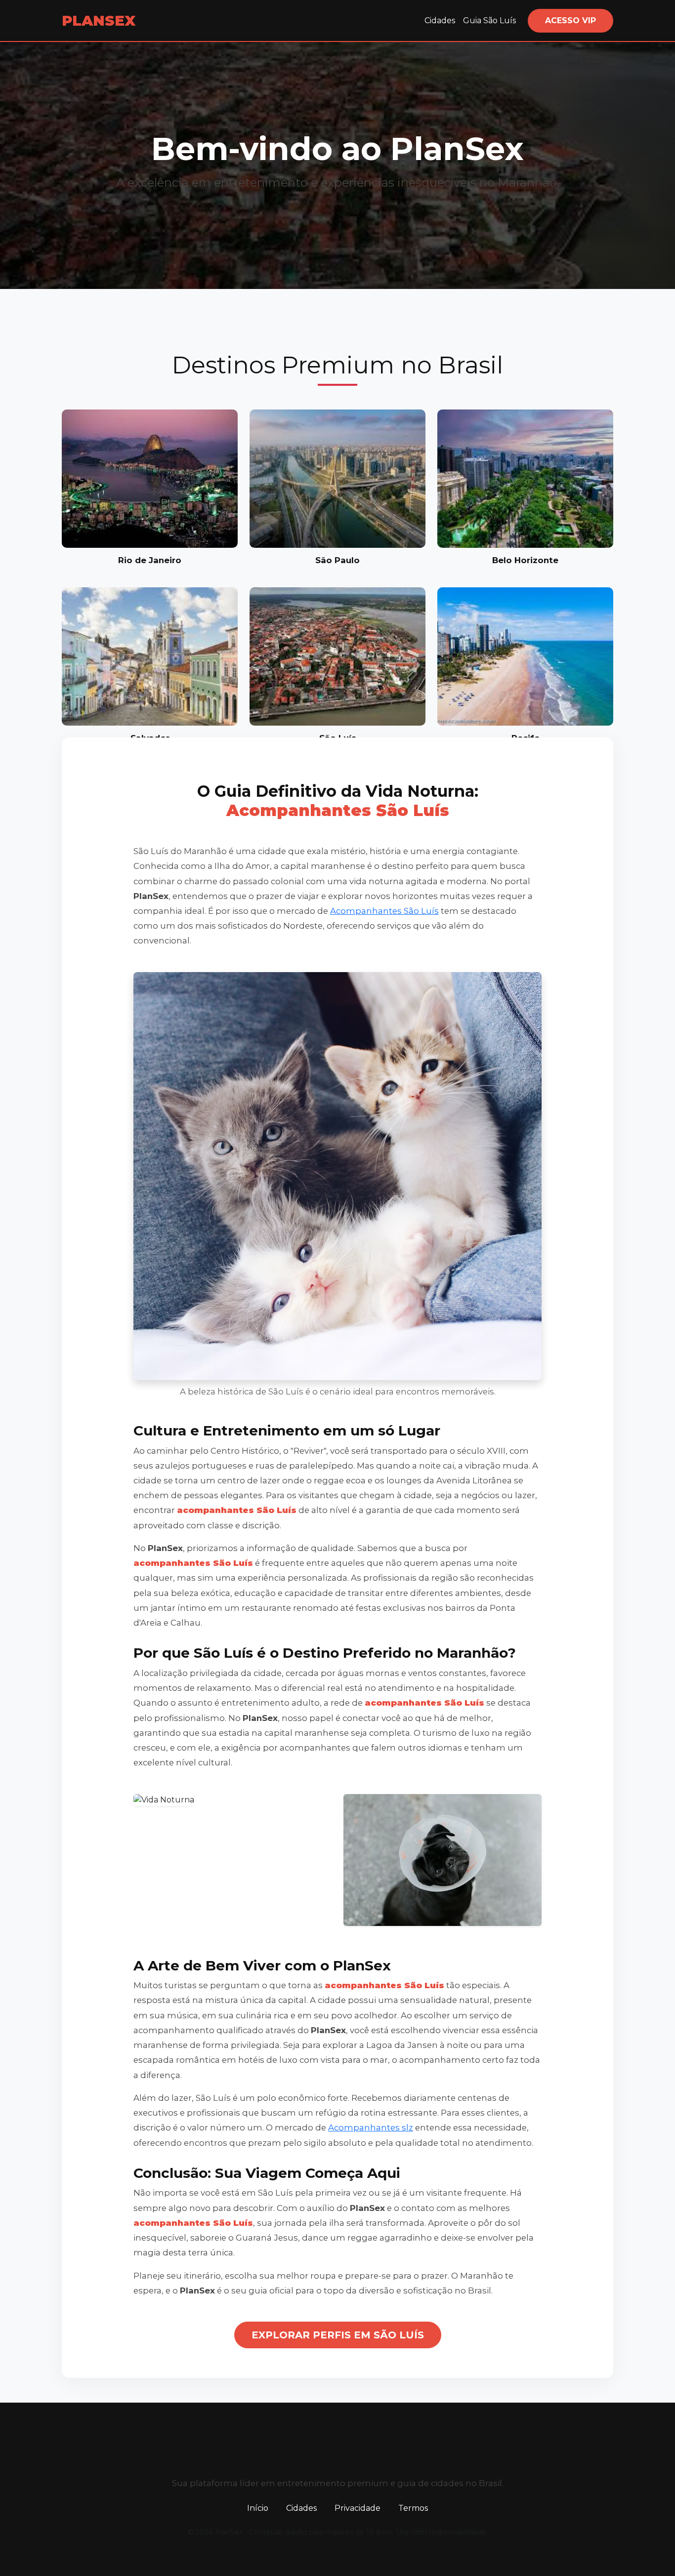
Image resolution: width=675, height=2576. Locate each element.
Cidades (440, 20)
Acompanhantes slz (371, 2127)
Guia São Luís (489, 20)
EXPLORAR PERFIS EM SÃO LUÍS (338, 2335)
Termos (413, 2508)
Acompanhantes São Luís (384, 911)
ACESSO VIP (570, 20)
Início (258, 2508)
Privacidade (358, 2508)
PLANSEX (99, 20)
